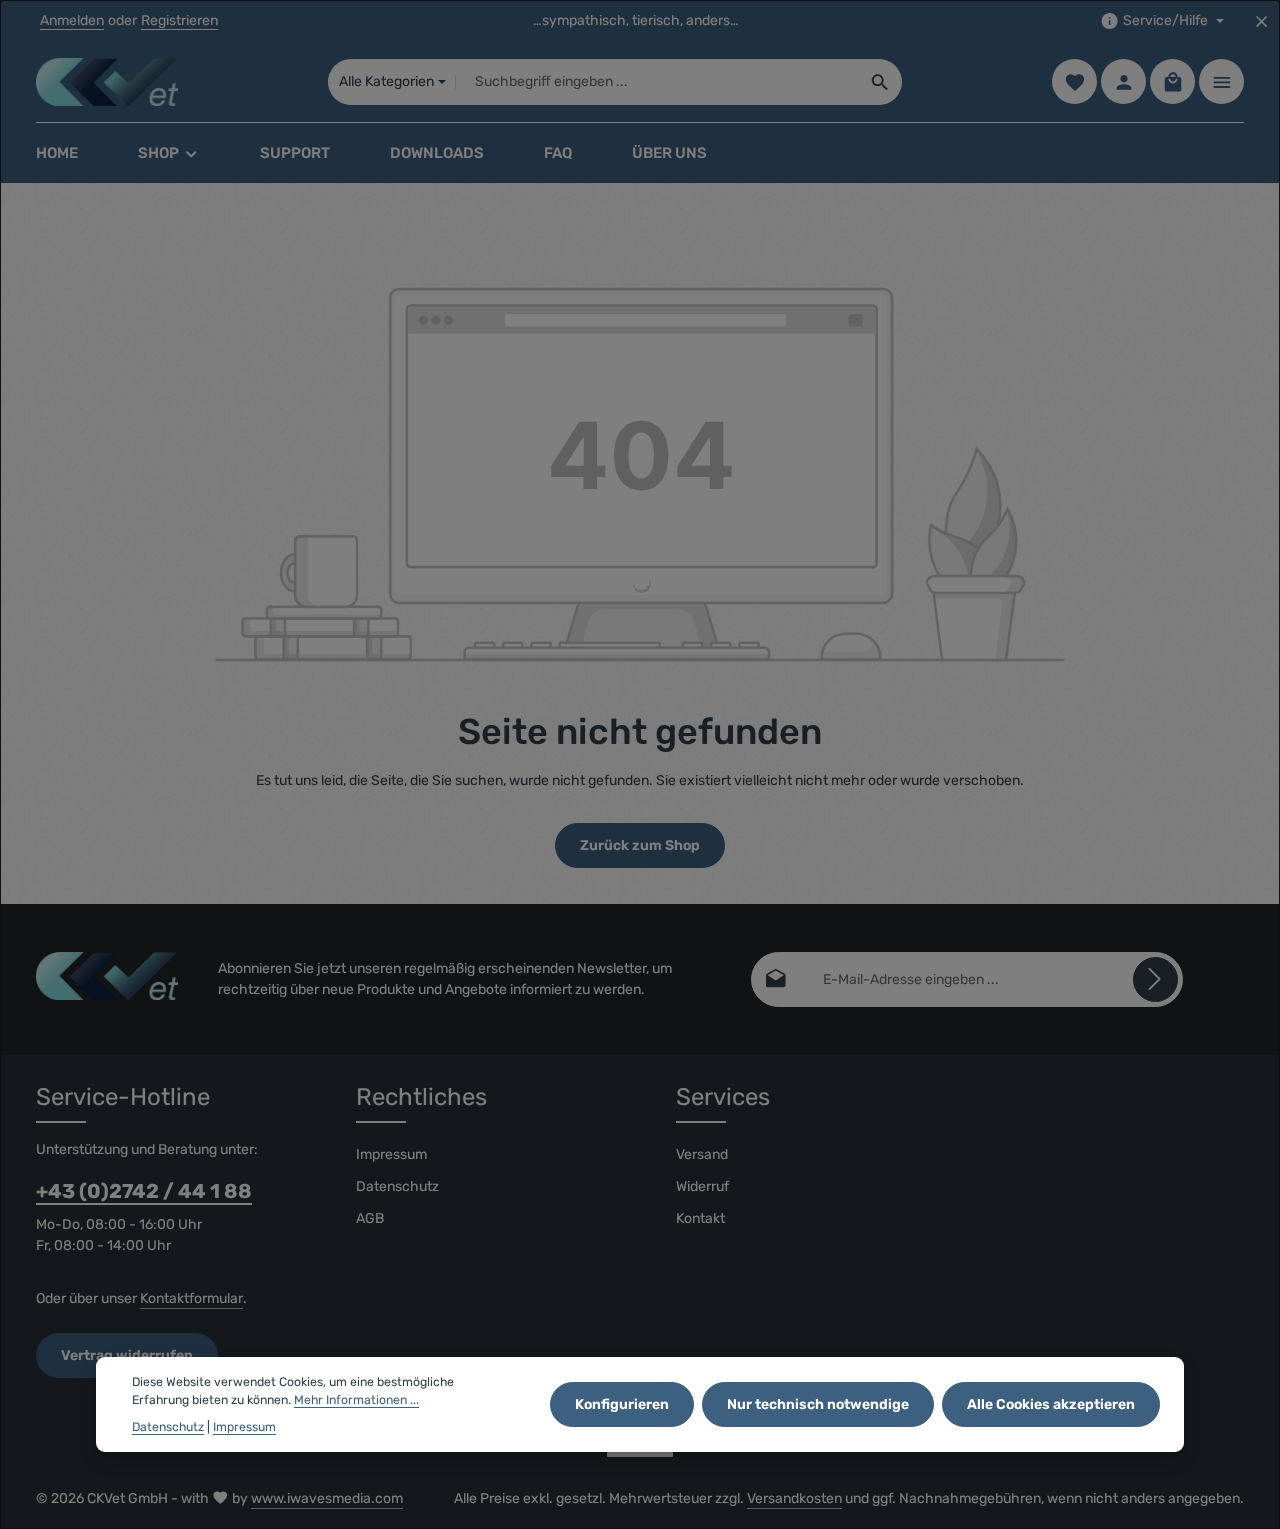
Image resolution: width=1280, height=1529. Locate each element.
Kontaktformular (191, 1298)
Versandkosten (794, 1498)
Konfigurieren (622, 1405)
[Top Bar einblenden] (1221, 82)
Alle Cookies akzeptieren (1051, 1405)
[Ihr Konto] (1123, 82)
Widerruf (702, 1186)
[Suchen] (880, 82)
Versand (702, 1154)
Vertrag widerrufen (127, 1355)
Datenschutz (397, 1186)
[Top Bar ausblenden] (1261, 21)
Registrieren (179, 21)
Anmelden (72, 21)
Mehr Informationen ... (356, 1401)
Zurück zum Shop (640, 845)
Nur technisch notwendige (818, 1405)
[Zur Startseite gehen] (107, 82)
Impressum (391, 1154)
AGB (370, 1218)
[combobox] (657, 82)
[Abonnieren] (1155, 979)
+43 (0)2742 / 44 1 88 (144, 1191)
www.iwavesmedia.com (327, 1498)
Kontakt (700, 1218)
